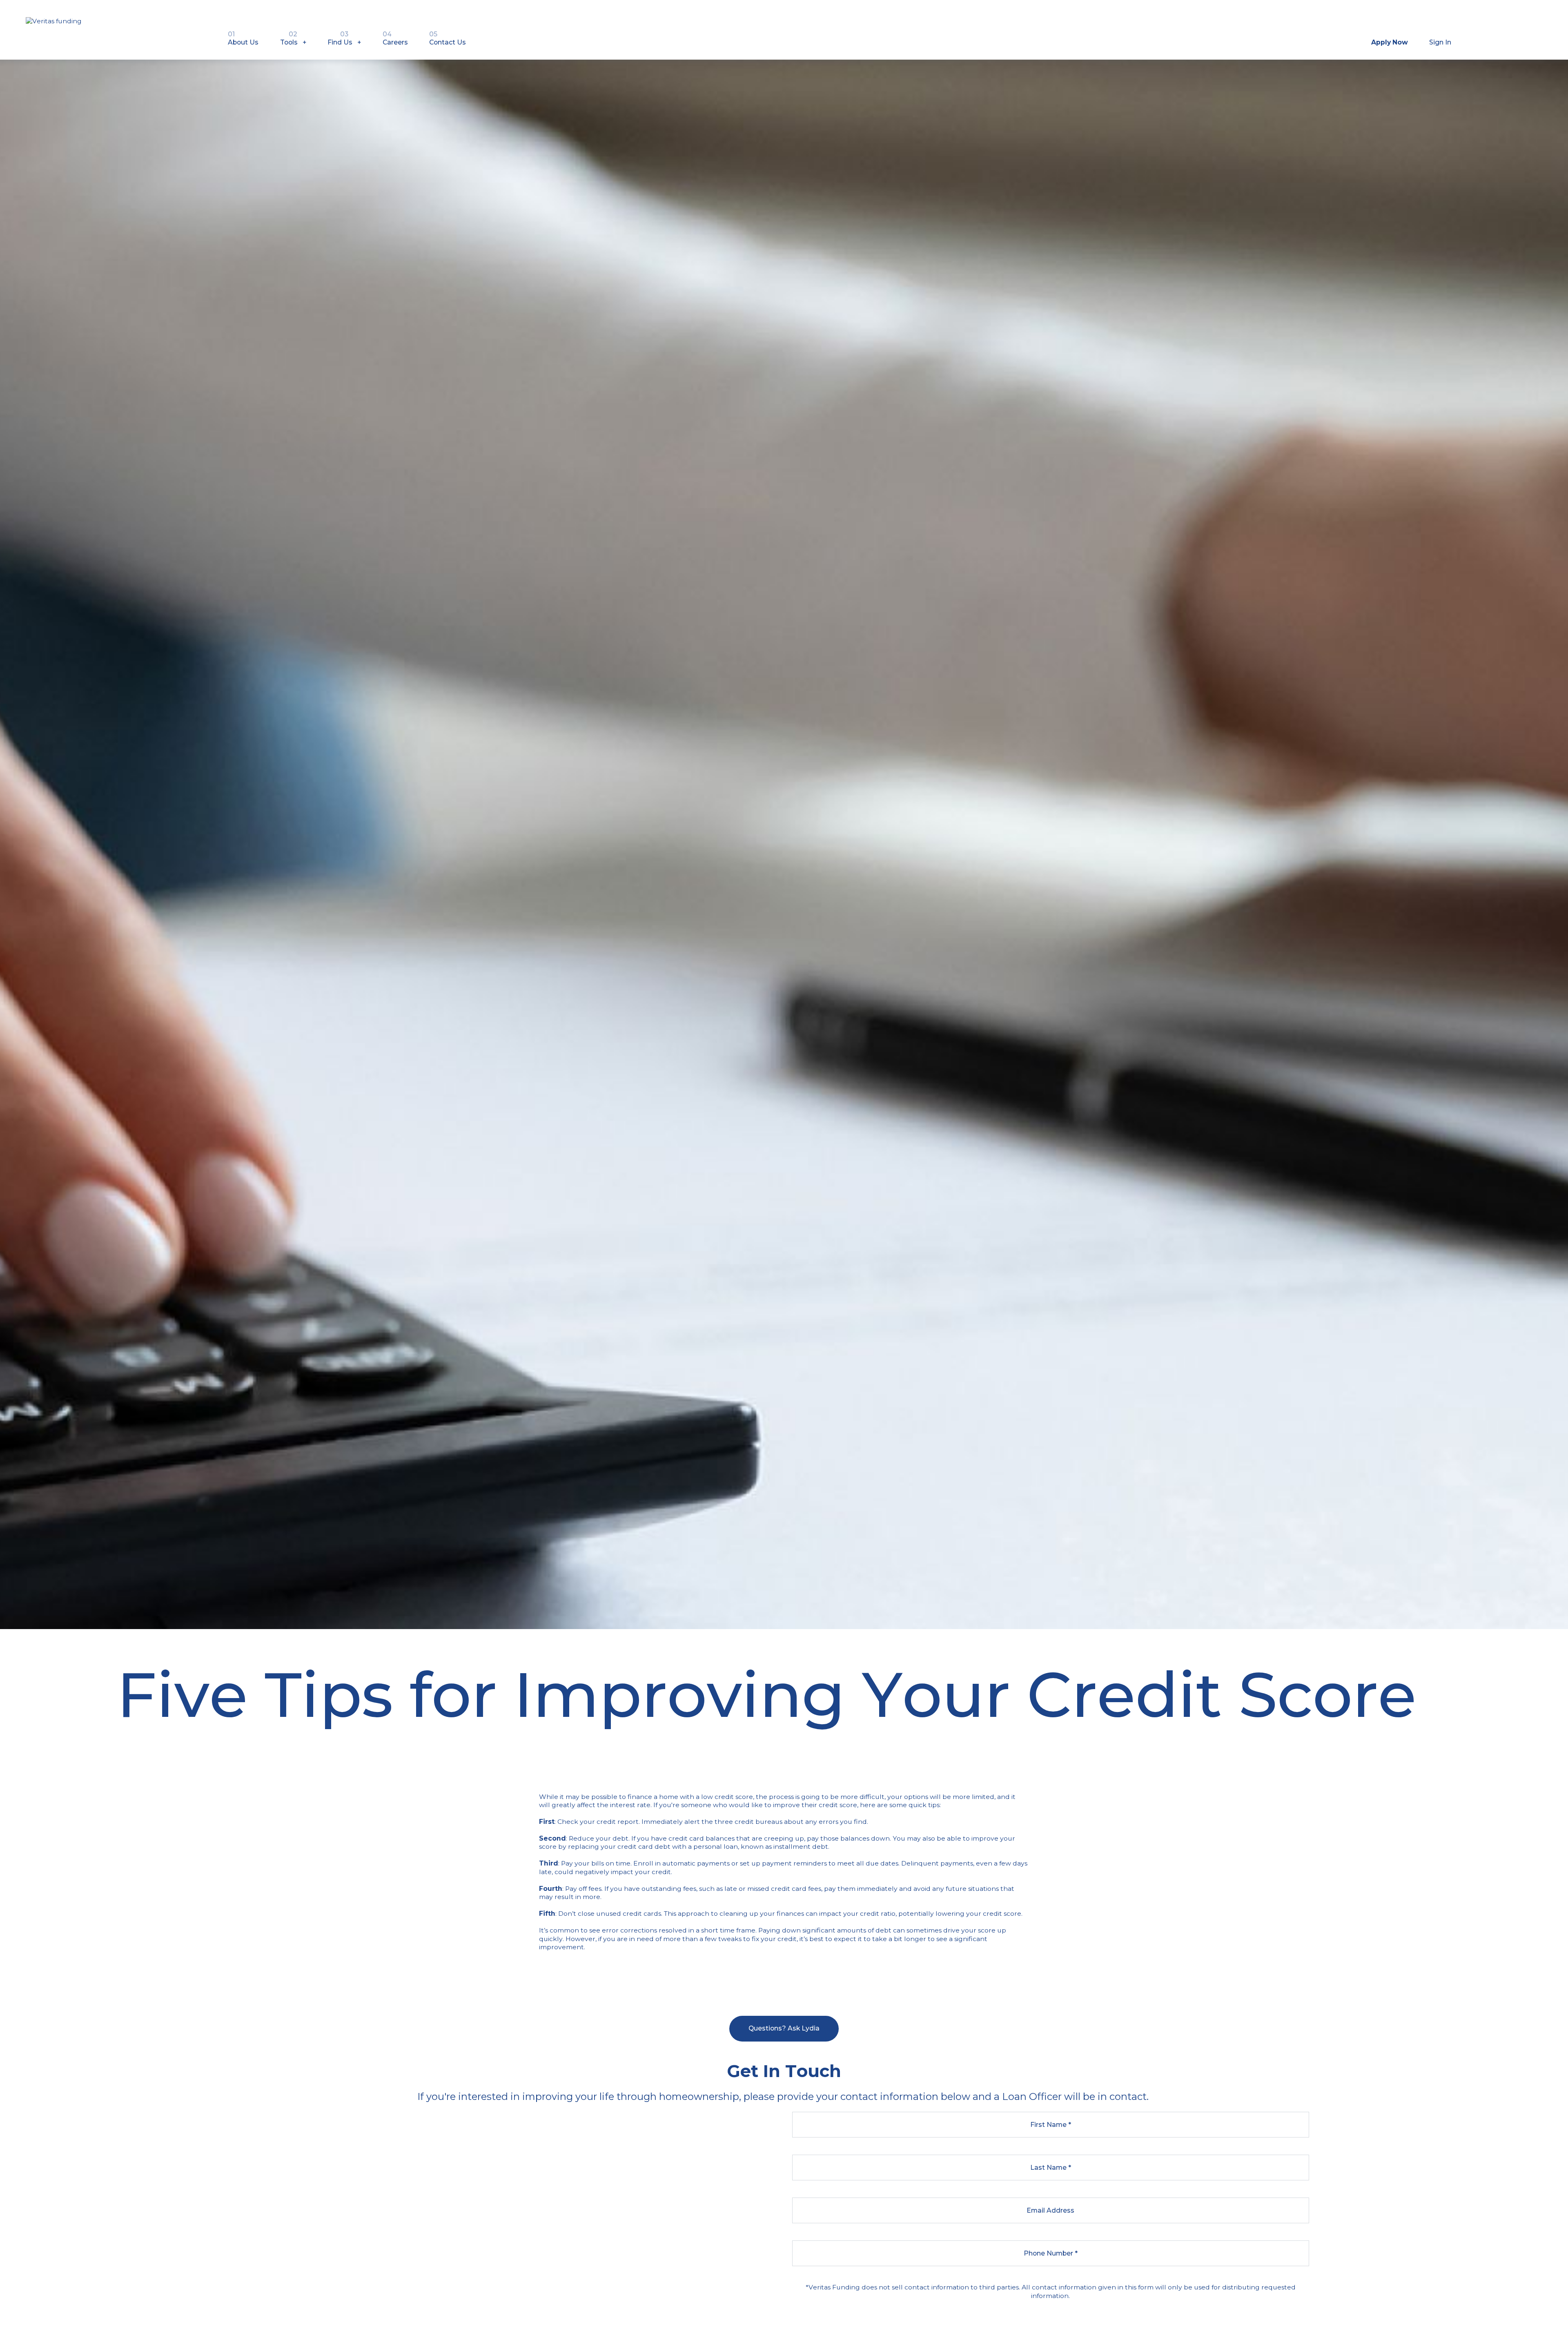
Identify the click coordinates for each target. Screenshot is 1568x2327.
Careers (395, 38)
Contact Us (448, 38)
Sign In (1440, 42)
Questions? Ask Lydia (784, 2028)
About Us (243, 38)
